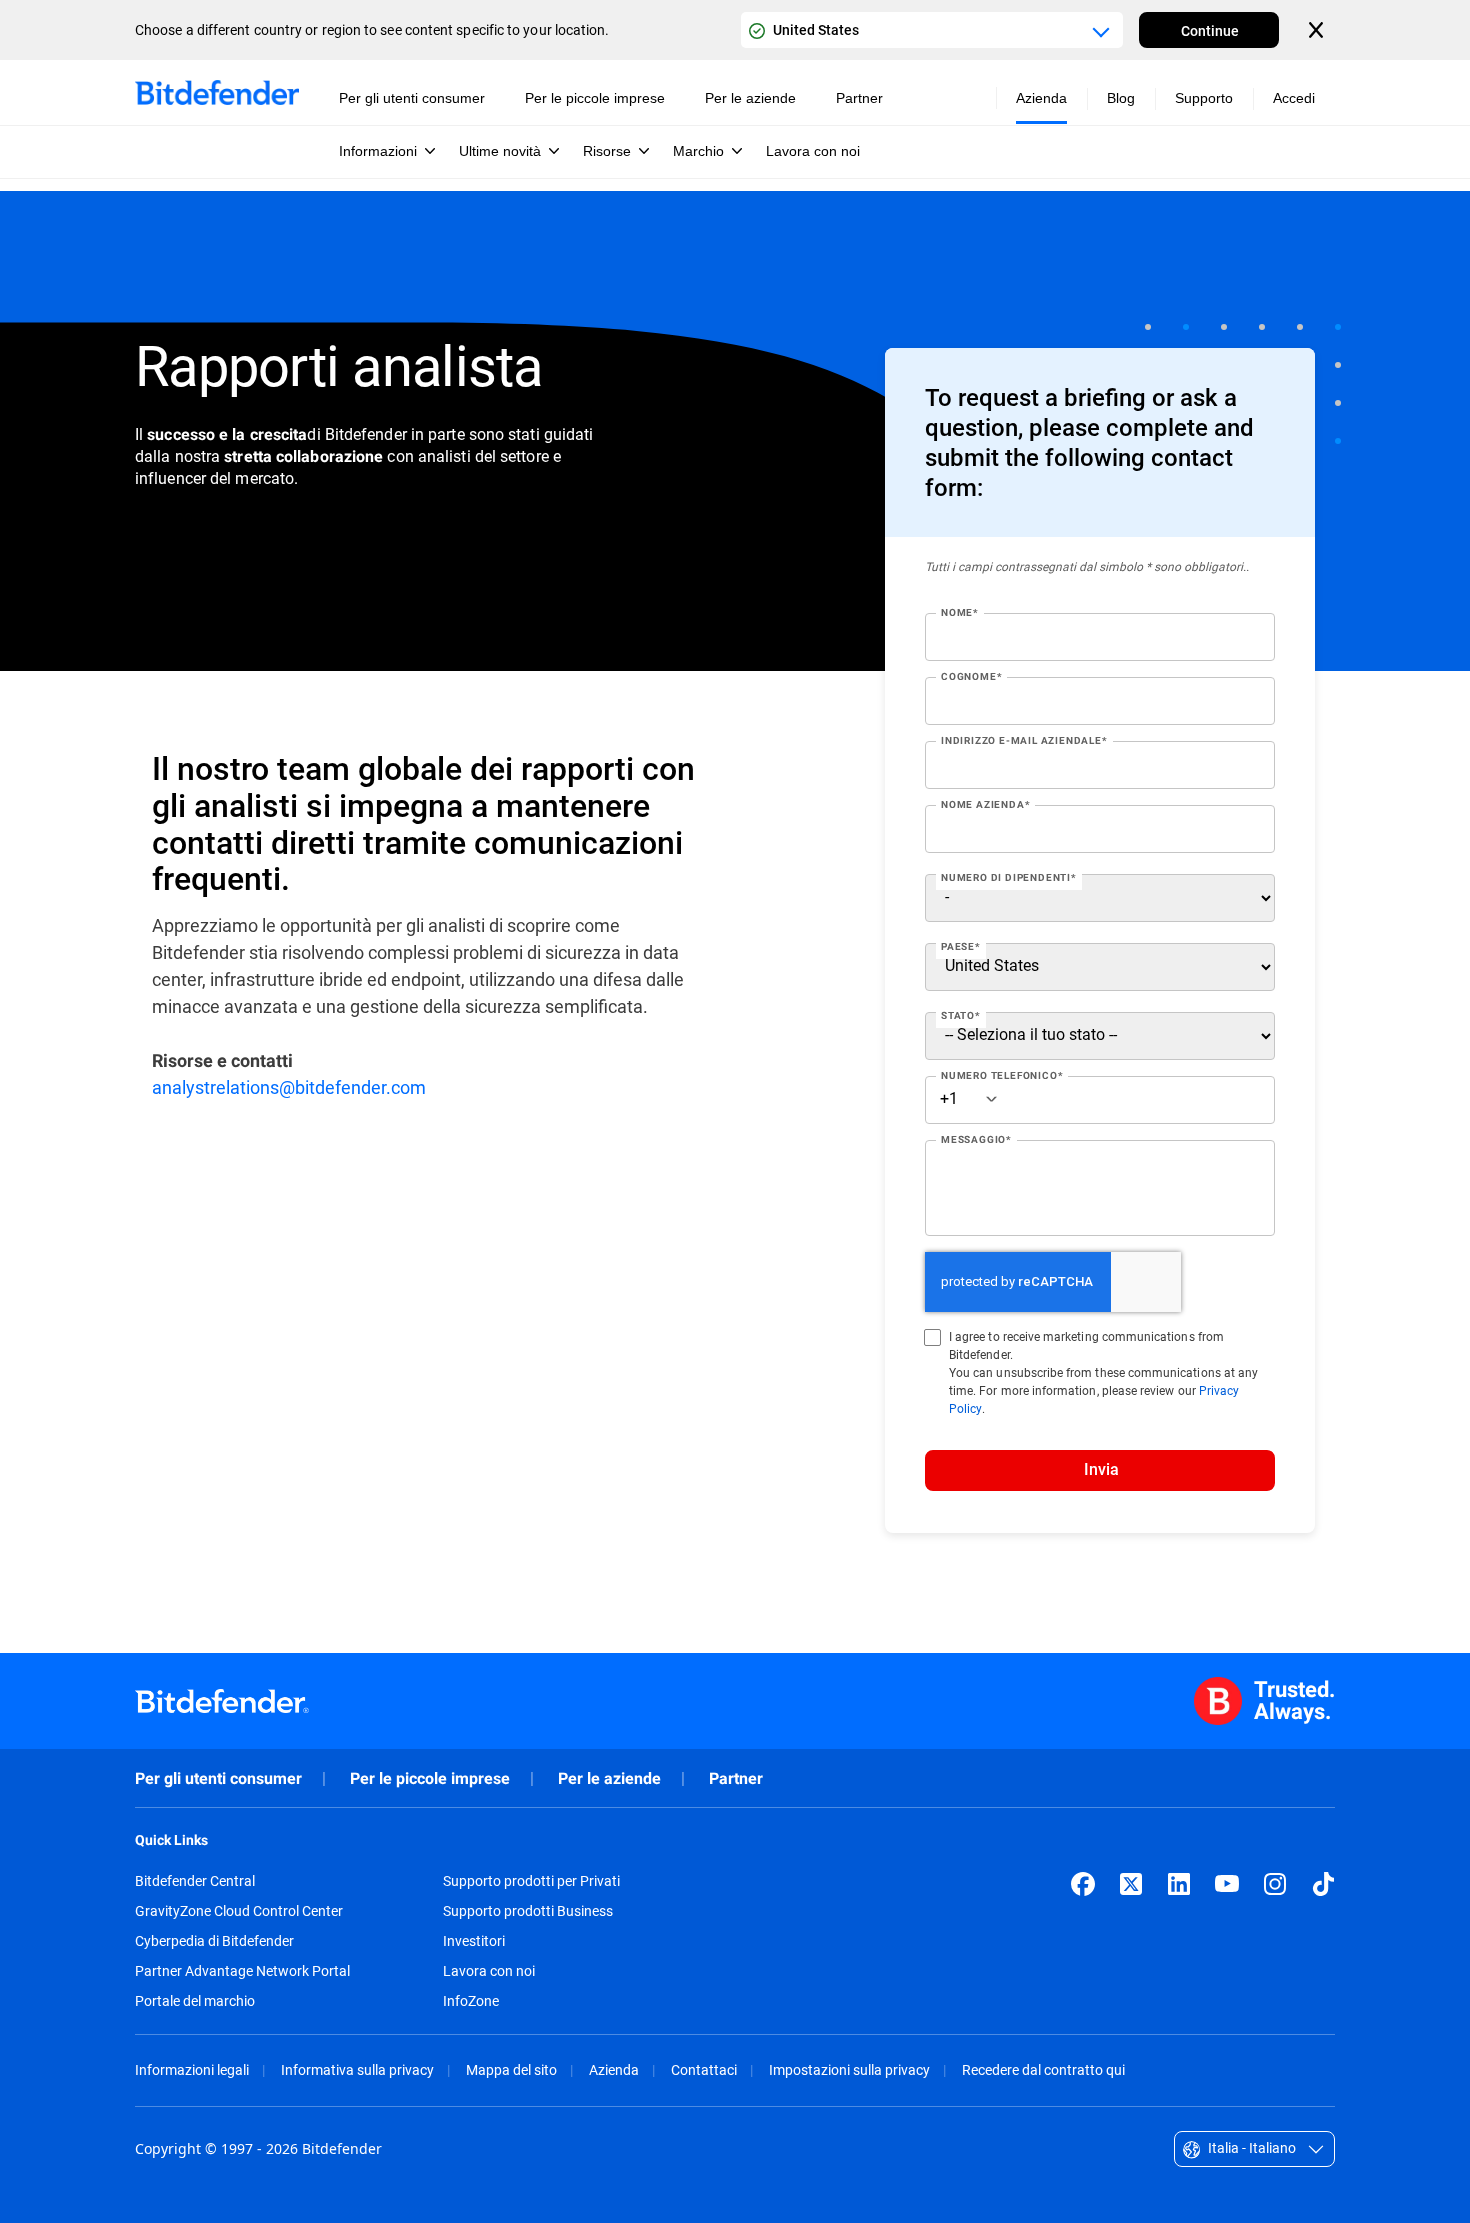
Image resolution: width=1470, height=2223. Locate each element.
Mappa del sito (511, 2069)
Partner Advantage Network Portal (242, 1971)
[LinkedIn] (1179, 1884)
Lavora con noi (489, 1971)
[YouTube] (1227, 1884)
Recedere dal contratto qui (1043, 2069)
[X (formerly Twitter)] (1131, 1884)
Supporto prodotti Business (528, 1911)
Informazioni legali (192, 2069)
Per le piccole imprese (430, 1778)
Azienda (614, 2069)
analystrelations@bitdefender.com (289, 1087)
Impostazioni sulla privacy (849, 2069)
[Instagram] (1275, 1884)
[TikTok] (1323, 1884)
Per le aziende (609, 1778)
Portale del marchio (195, 2001)
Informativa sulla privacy (357, 2069)
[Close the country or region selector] (1318, 30)
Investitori (474, 1941)
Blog (1121, 98)
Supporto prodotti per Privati (531, 1881)
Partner (736, 1778)
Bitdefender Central (195, 1881)
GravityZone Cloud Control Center (239, 1911)
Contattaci (704, 2069)
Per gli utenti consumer (218, 1778)
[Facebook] (1083, 1884)
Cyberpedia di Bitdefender (214, 1941)
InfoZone (471, 2001)
